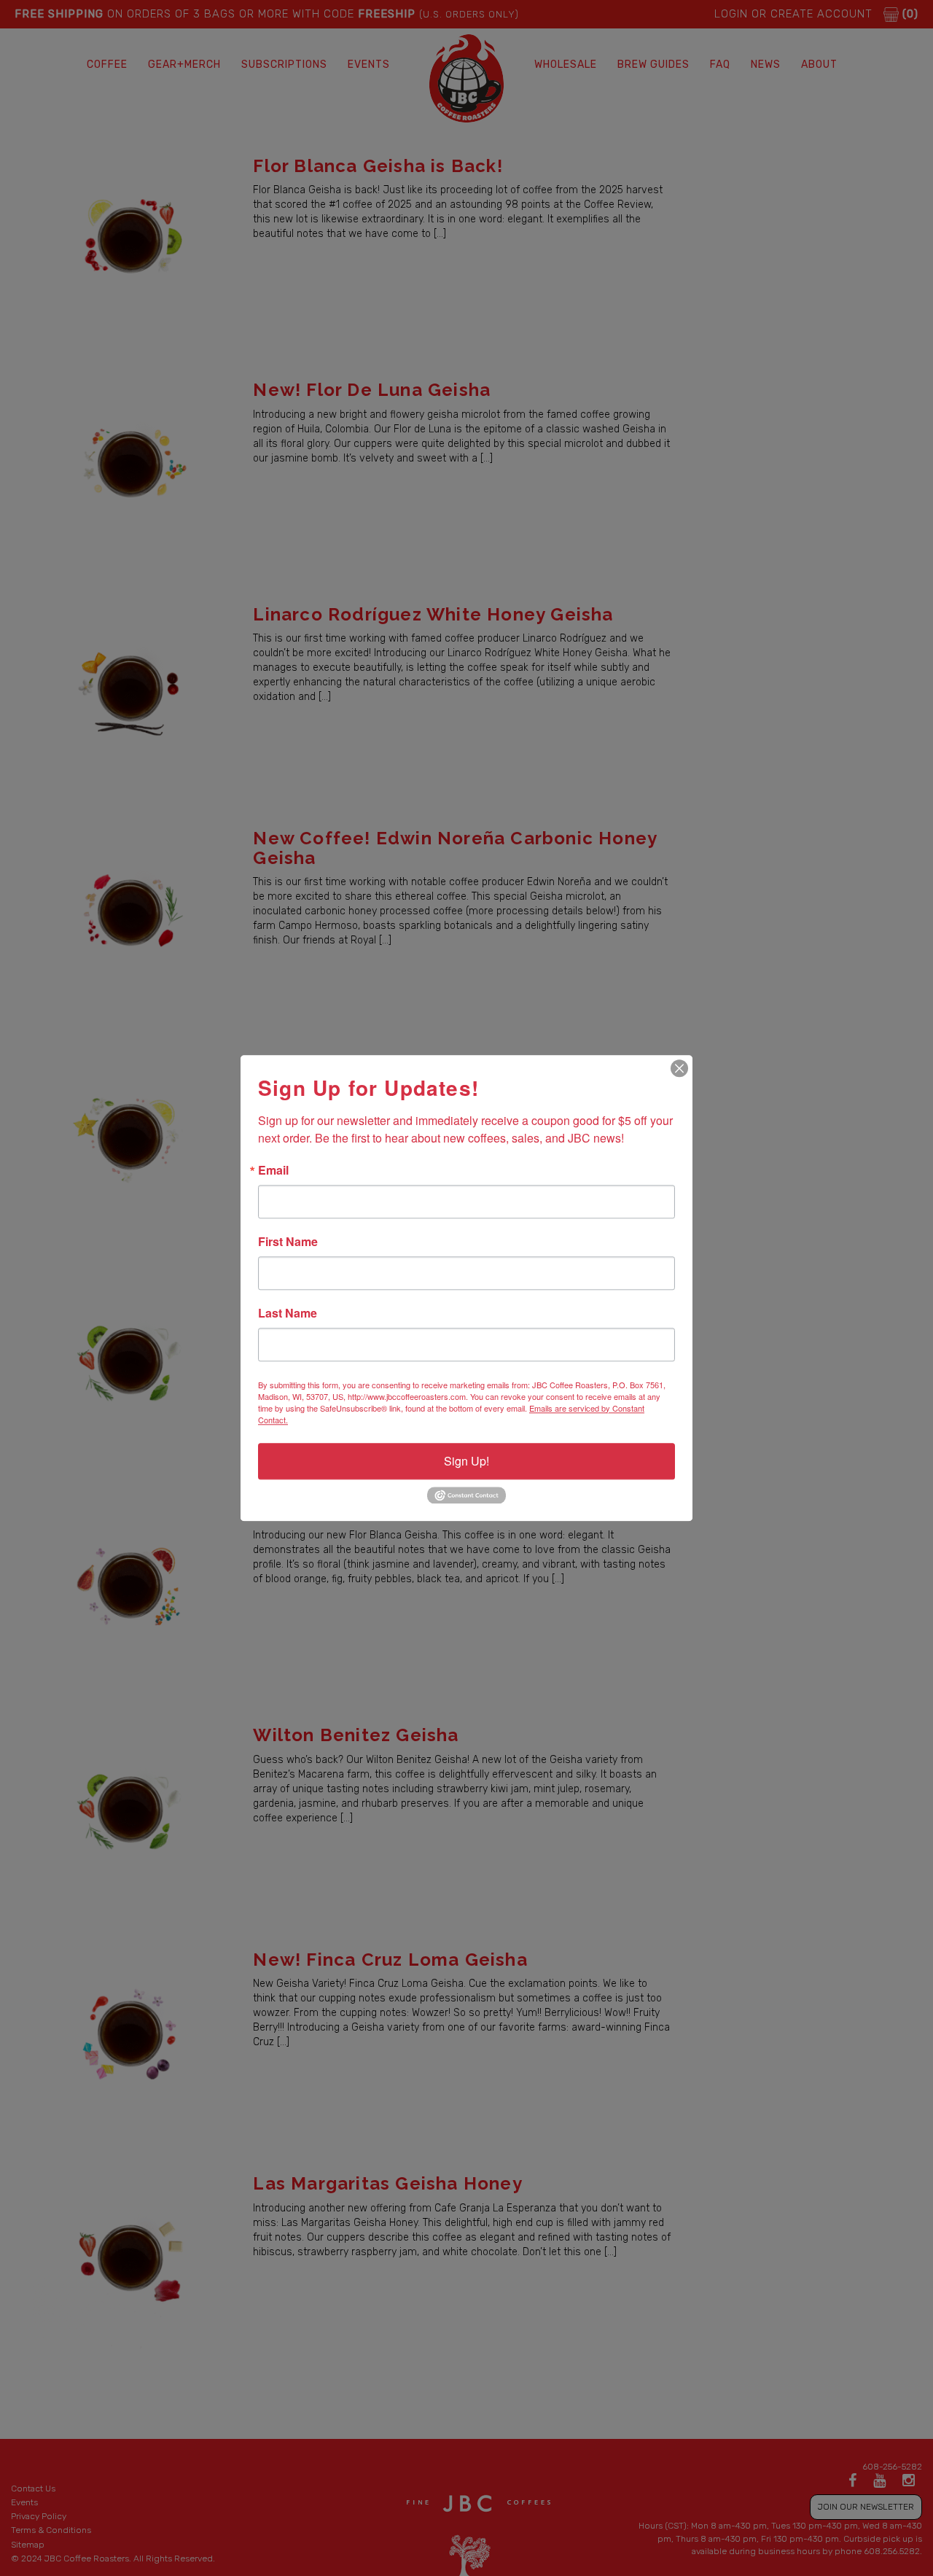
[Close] (679, 1068)
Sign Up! (466, 1461)
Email (273, 1170)
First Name (288, 1242)
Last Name (288, 1313)
